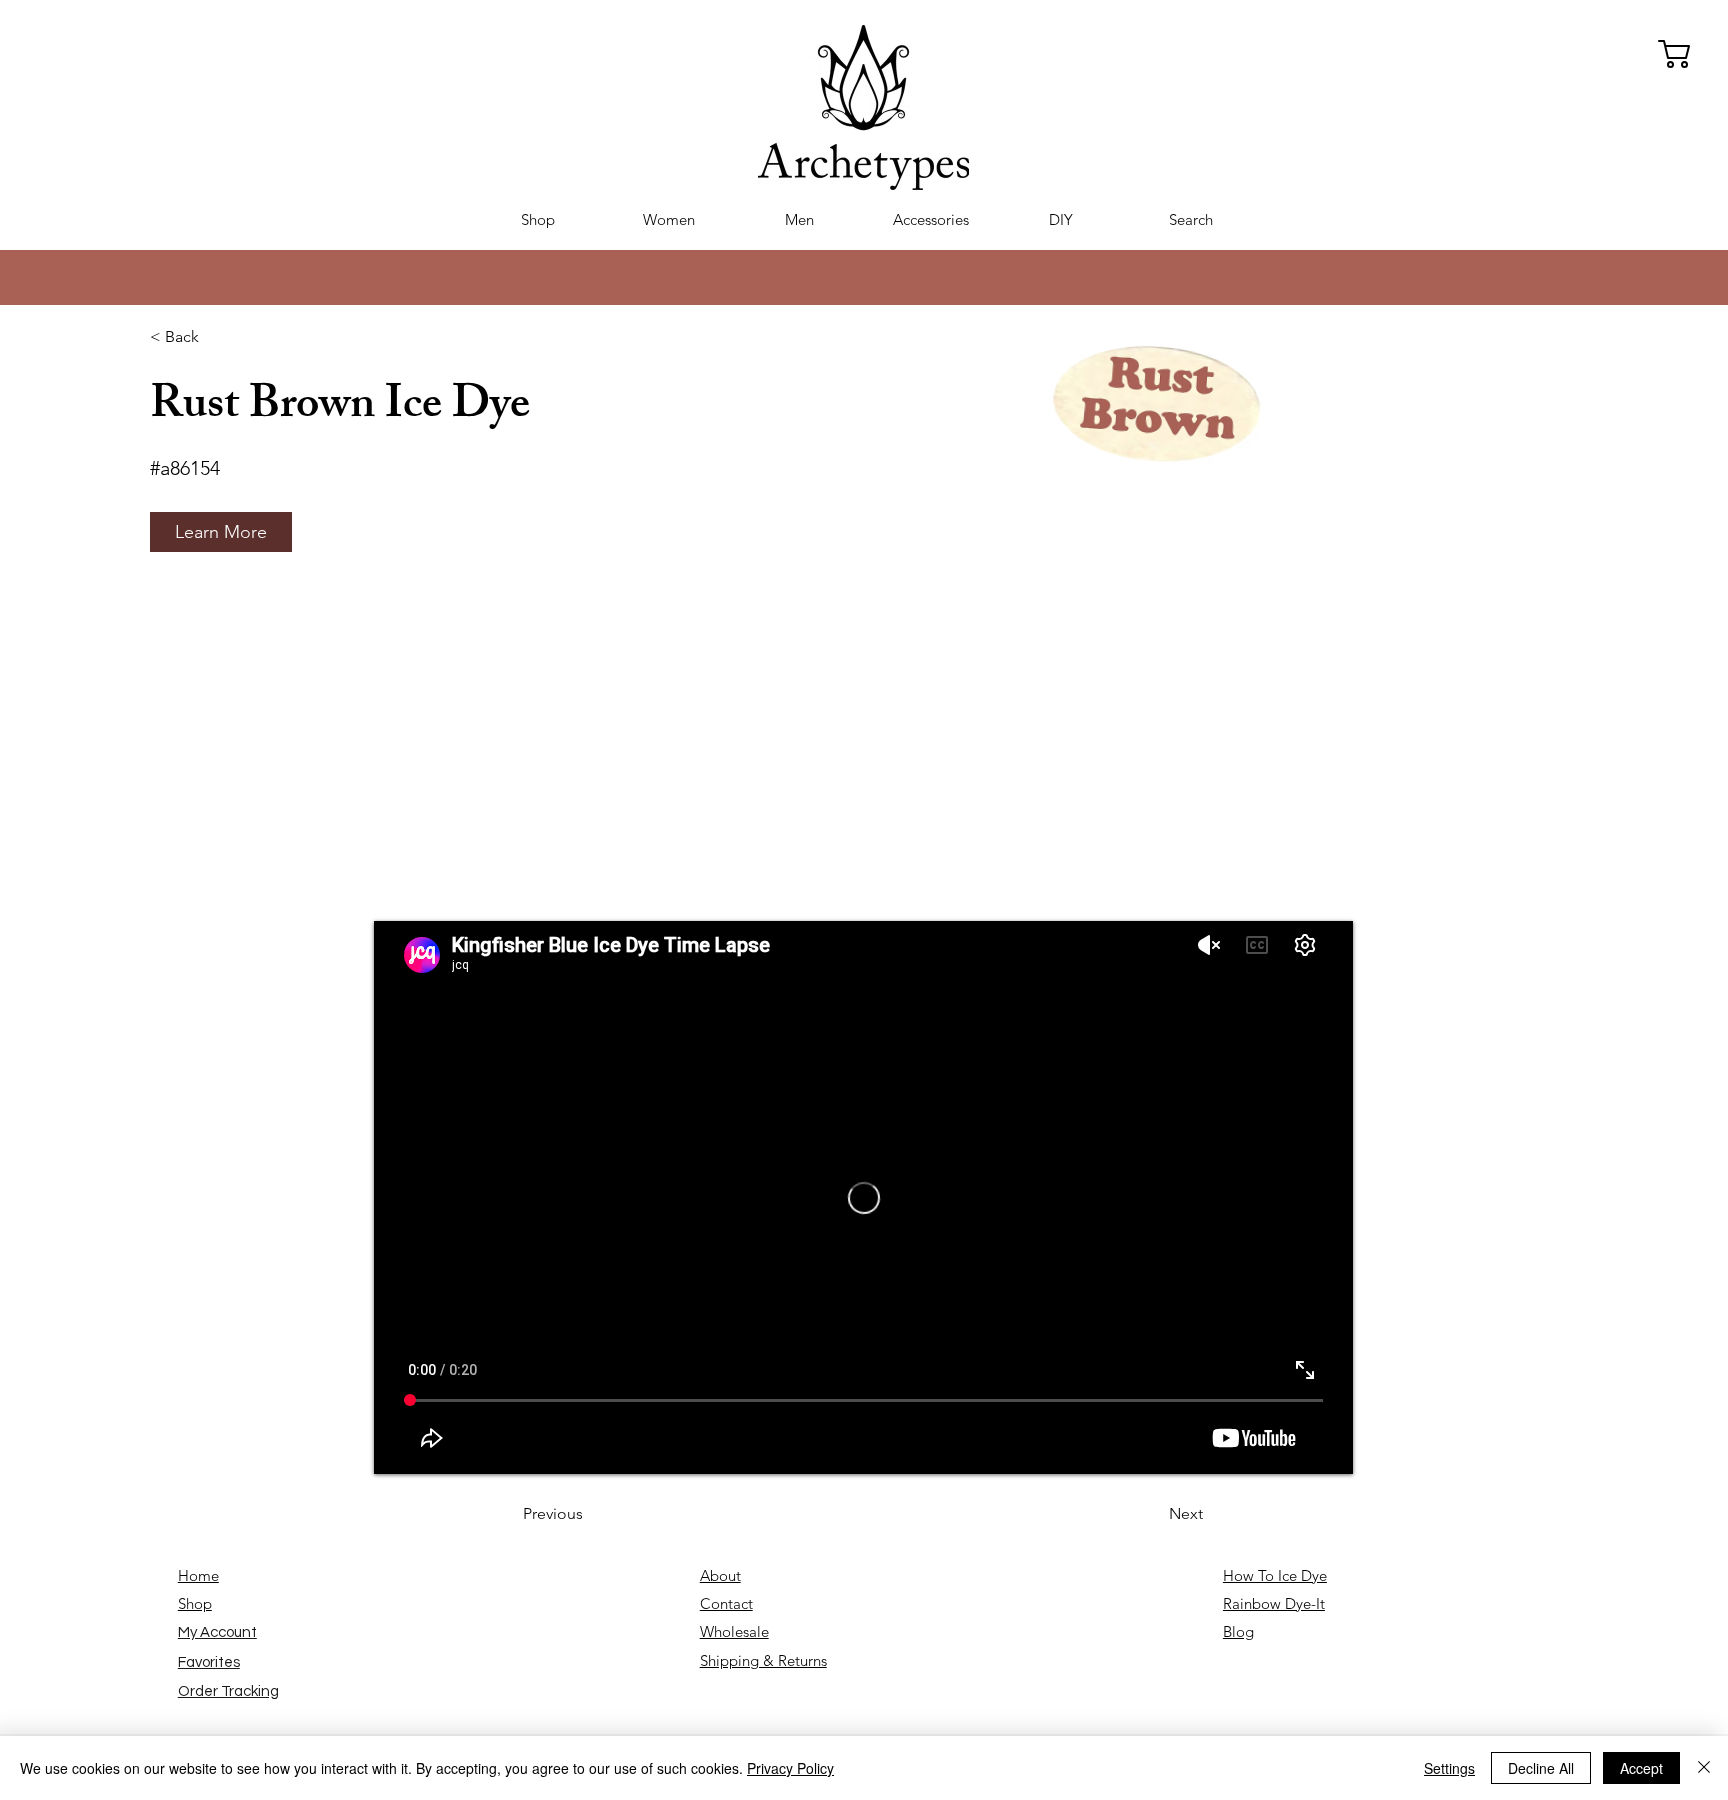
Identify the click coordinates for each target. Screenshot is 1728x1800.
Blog (1238, 1631)
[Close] (1704, 1768)
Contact (726, 1603)
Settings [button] (1449, 1768)
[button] (221, 532)
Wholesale (734, 1631)
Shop (195, 1603)
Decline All (1541, 1768)
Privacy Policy (790, 1768)
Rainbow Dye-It (1274, 1603)
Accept (1641, 1768)
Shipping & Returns (763, 1660)
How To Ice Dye (1275, 1575)
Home (198, 1575)
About (720, 1575)
